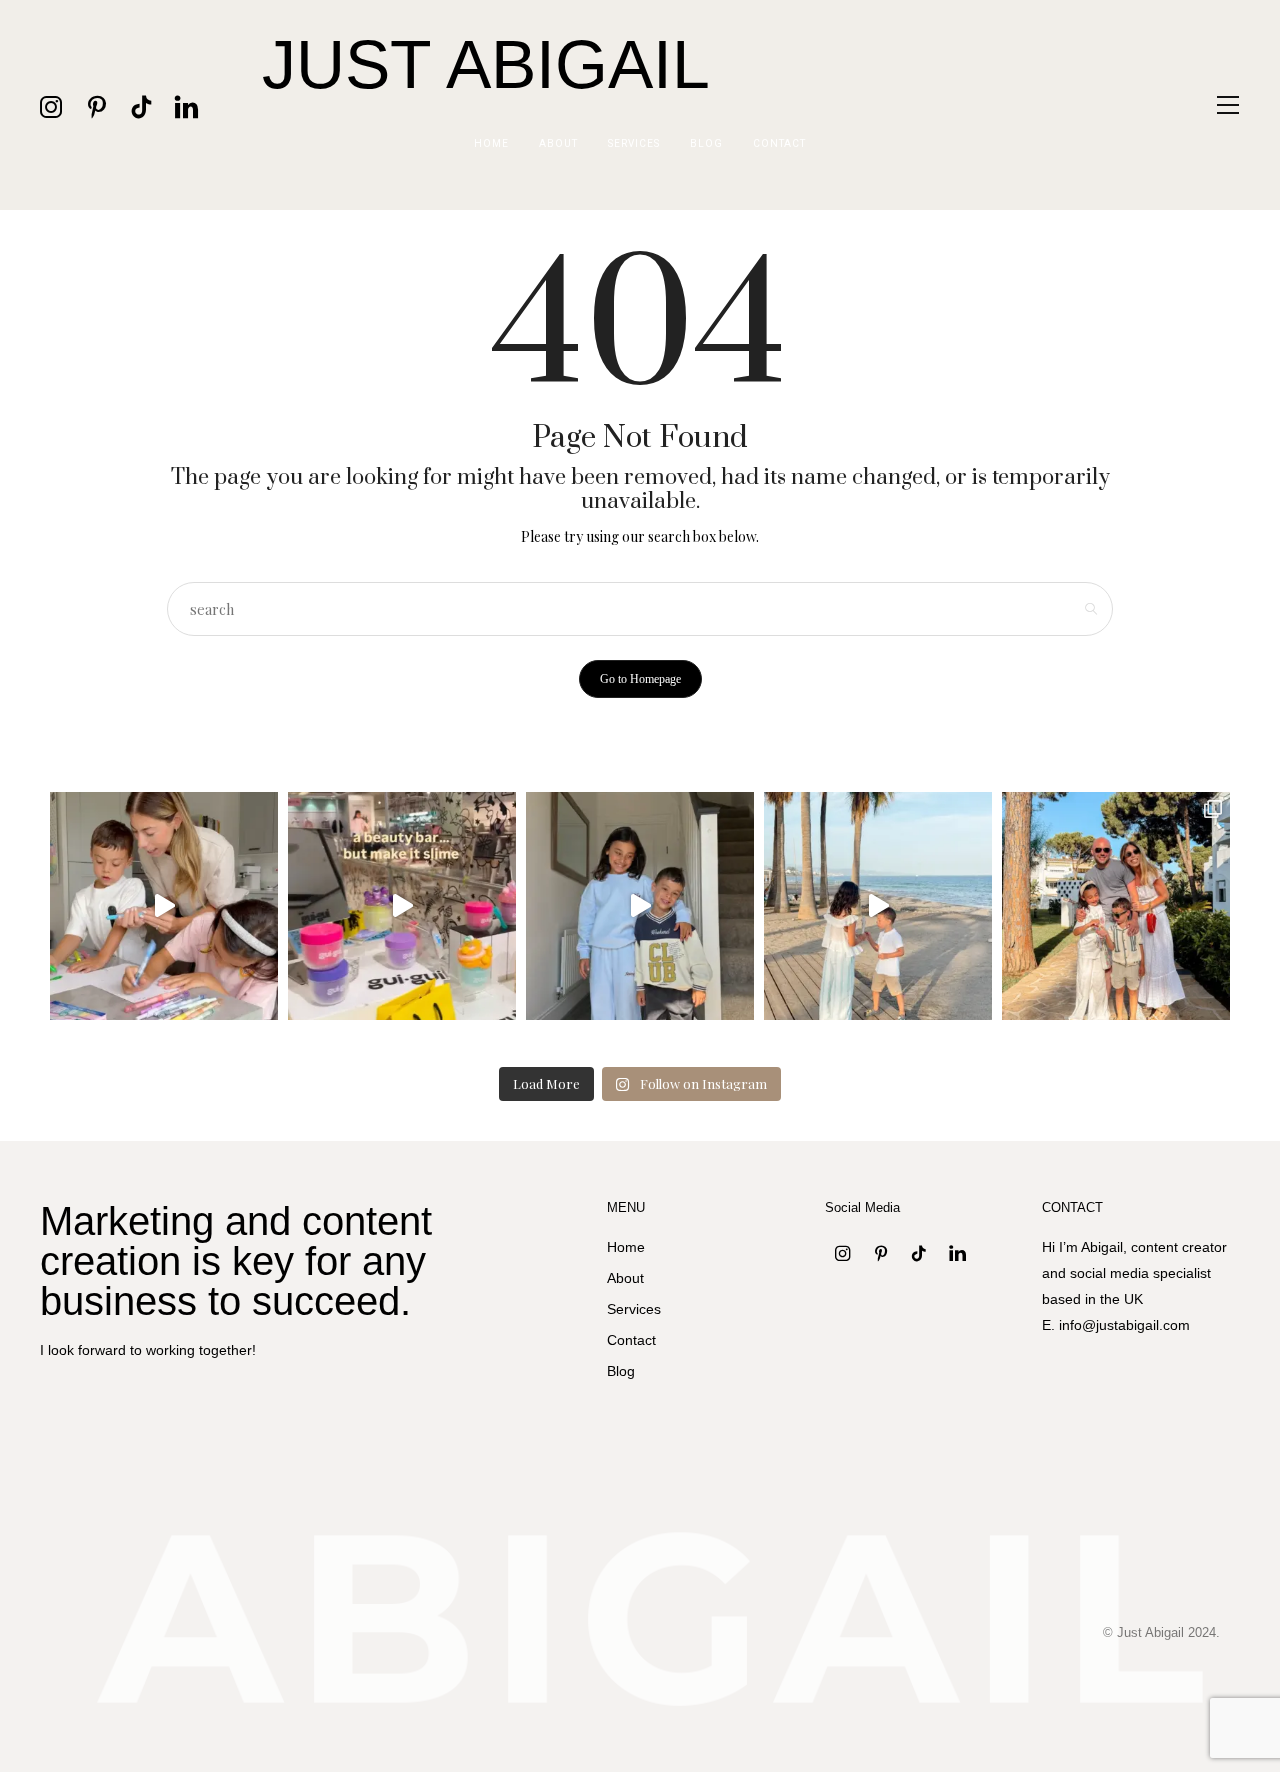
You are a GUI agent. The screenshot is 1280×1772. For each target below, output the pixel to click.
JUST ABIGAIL (486, 64)
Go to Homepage (640, 679)
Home (491, 144)
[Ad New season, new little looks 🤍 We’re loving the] (640, 906)
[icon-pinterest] (96, 105)
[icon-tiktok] (141, 105)
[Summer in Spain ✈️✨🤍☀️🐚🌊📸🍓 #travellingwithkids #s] (878, 906)
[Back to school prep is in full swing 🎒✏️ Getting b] (164, 906)
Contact (779, 144)
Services (634, 144)
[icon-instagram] (51, 105)
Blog (706, 144)
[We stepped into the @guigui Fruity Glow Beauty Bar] (402, 906)
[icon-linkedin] (186, 105)
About (558, 144)
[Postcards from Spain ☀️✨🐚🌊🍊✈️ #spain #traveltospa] (1116, 906)
